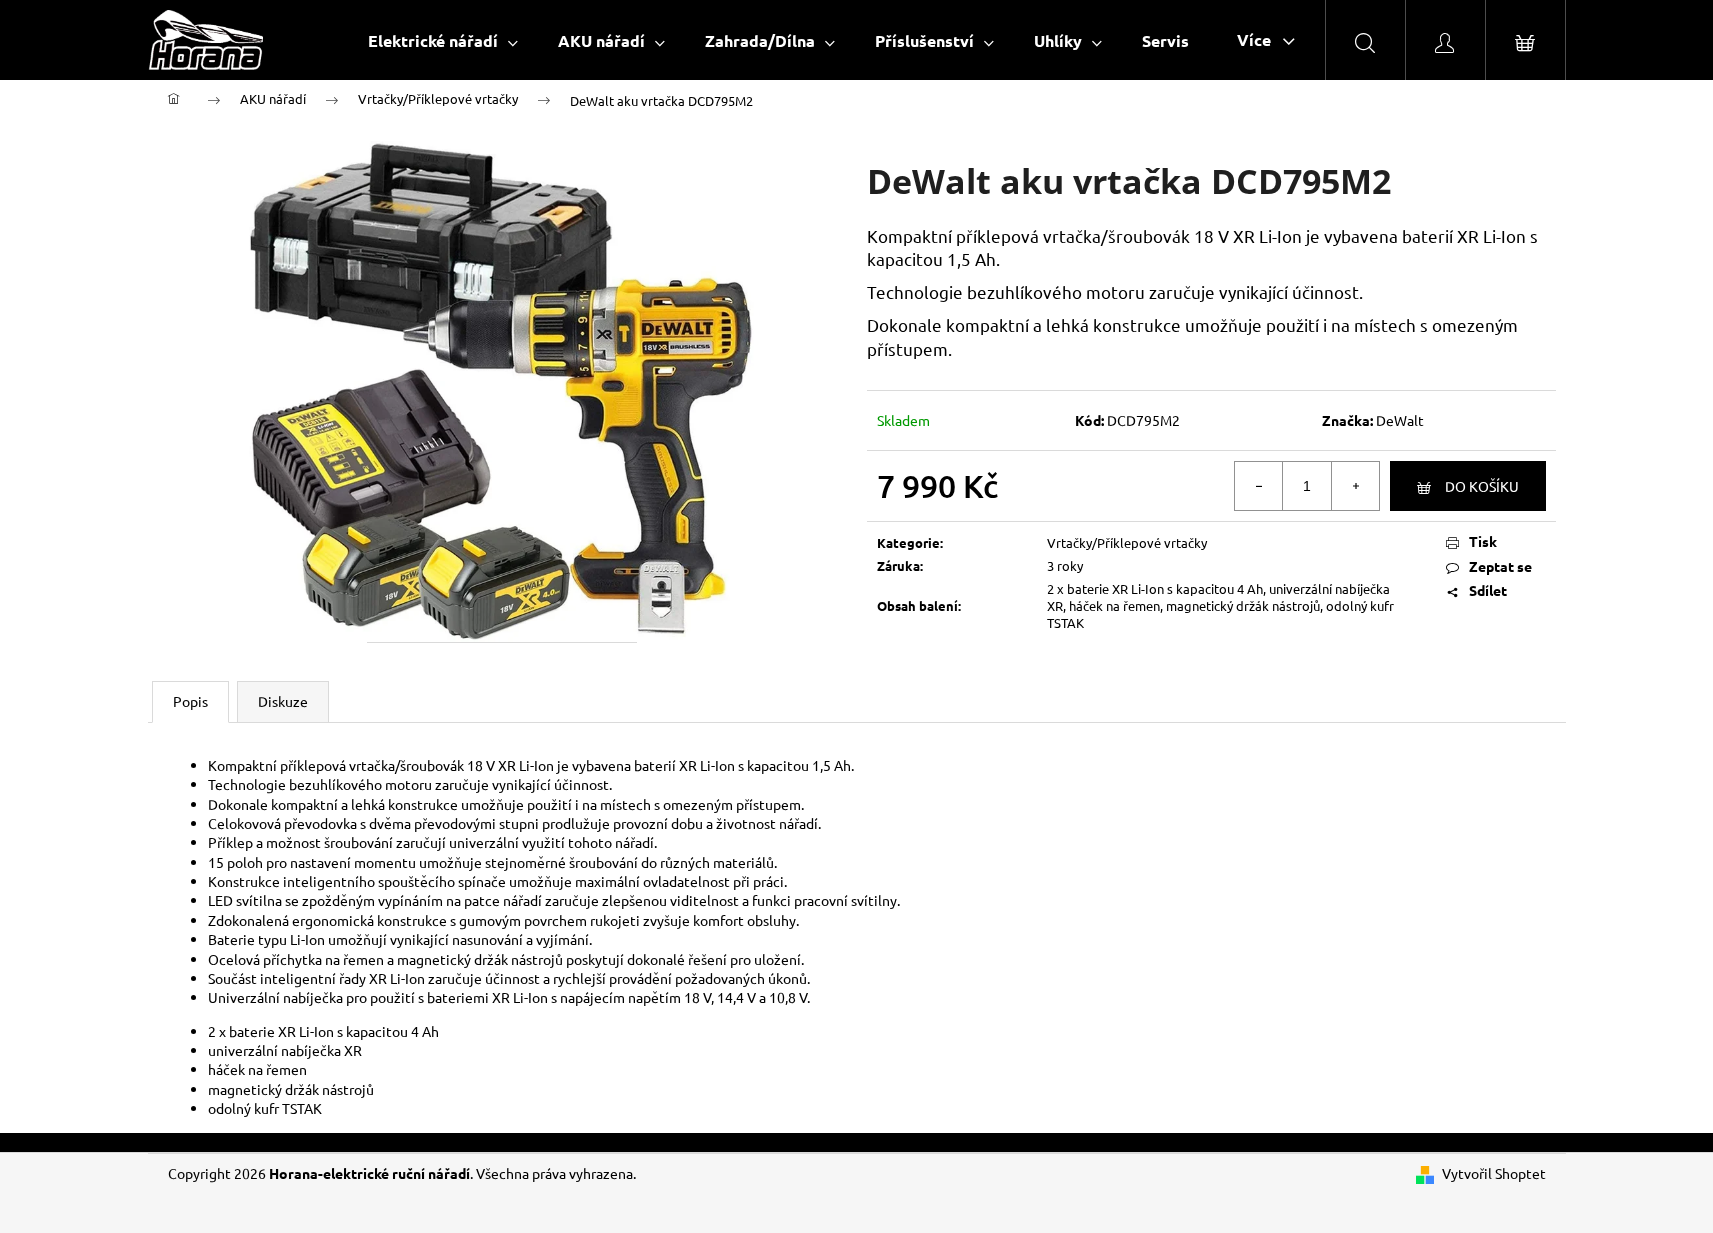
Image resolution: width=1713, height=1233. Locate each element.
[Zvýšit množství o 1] (1355, 486)
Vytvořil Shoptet (1494, 1173)
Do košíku (1482, 486)
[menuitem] (443, 40)
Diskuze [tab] (283, 701)
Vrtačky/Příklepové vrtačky (1127, 542)
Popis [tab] (190, 701)
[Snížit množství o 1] (1259, 486)
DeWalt (1400, 420)
